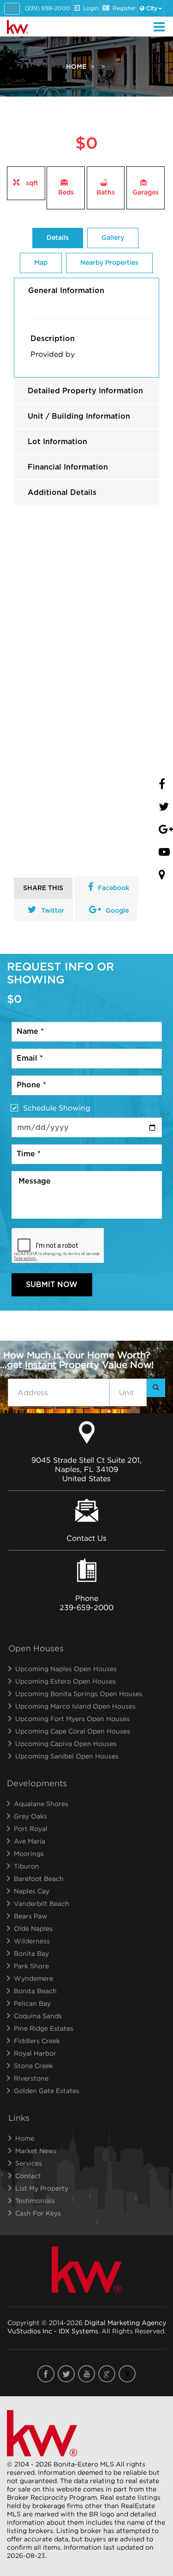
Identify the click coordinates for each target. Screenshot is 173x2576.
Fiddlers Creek (37, 2041)
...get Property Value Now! (77, 1360)
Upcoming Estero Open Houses (66, 1681)
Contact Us (86, 1538)
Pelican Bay (32, 2003)
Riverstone (31, 2078)
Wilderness (32, 1941)
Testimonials (35, 2201)
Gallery (113, 238)
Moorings (29, 1853)
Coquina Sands (38, 2016)
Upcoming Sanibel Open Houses (67, 1756)
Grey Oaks (30, 1816)
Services (29, 2163)
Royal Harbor (35, 2053)
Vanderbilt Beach (42, 1903)
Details (58, 238)
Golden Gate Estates (47, 2091)
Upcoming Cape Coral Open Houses (73, 1731)
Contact (28, 2176)
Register (124, 8)
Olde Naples (33, 1928)
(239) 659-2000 (48, 8)
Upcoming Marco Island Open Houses (75, 1706)
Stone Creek (33, 2066)
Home (76, 67)
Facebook (113, 888)
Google (117, 911)
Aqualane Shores (41, 1804)
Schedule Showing (57, 1108)
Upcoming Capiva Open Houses (66, 1743)
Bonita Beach (35, 1991)
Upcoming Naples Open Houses (66, 1669)
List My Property (42, 2188)
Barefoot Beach (39, 1878)
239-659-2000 (86, 1607)
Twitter (53, 911)
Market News (36, 2151)
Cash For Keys (38, 2213)
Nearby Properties (109, 263)
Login (91, 8)
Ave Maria (30, 1841)
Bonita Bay (31, 1953)
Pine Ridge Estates (44, 2028)
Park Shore (31, 1966)
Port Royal (31, 1828)
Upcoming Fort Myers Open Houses (72, 1718)
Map (41, 263)
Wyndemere (33, 1978)
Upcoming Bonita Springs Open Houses (79, 1694)
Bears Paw (30, 1916)
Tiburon (27, 1866)
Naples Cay (32, 1891)
